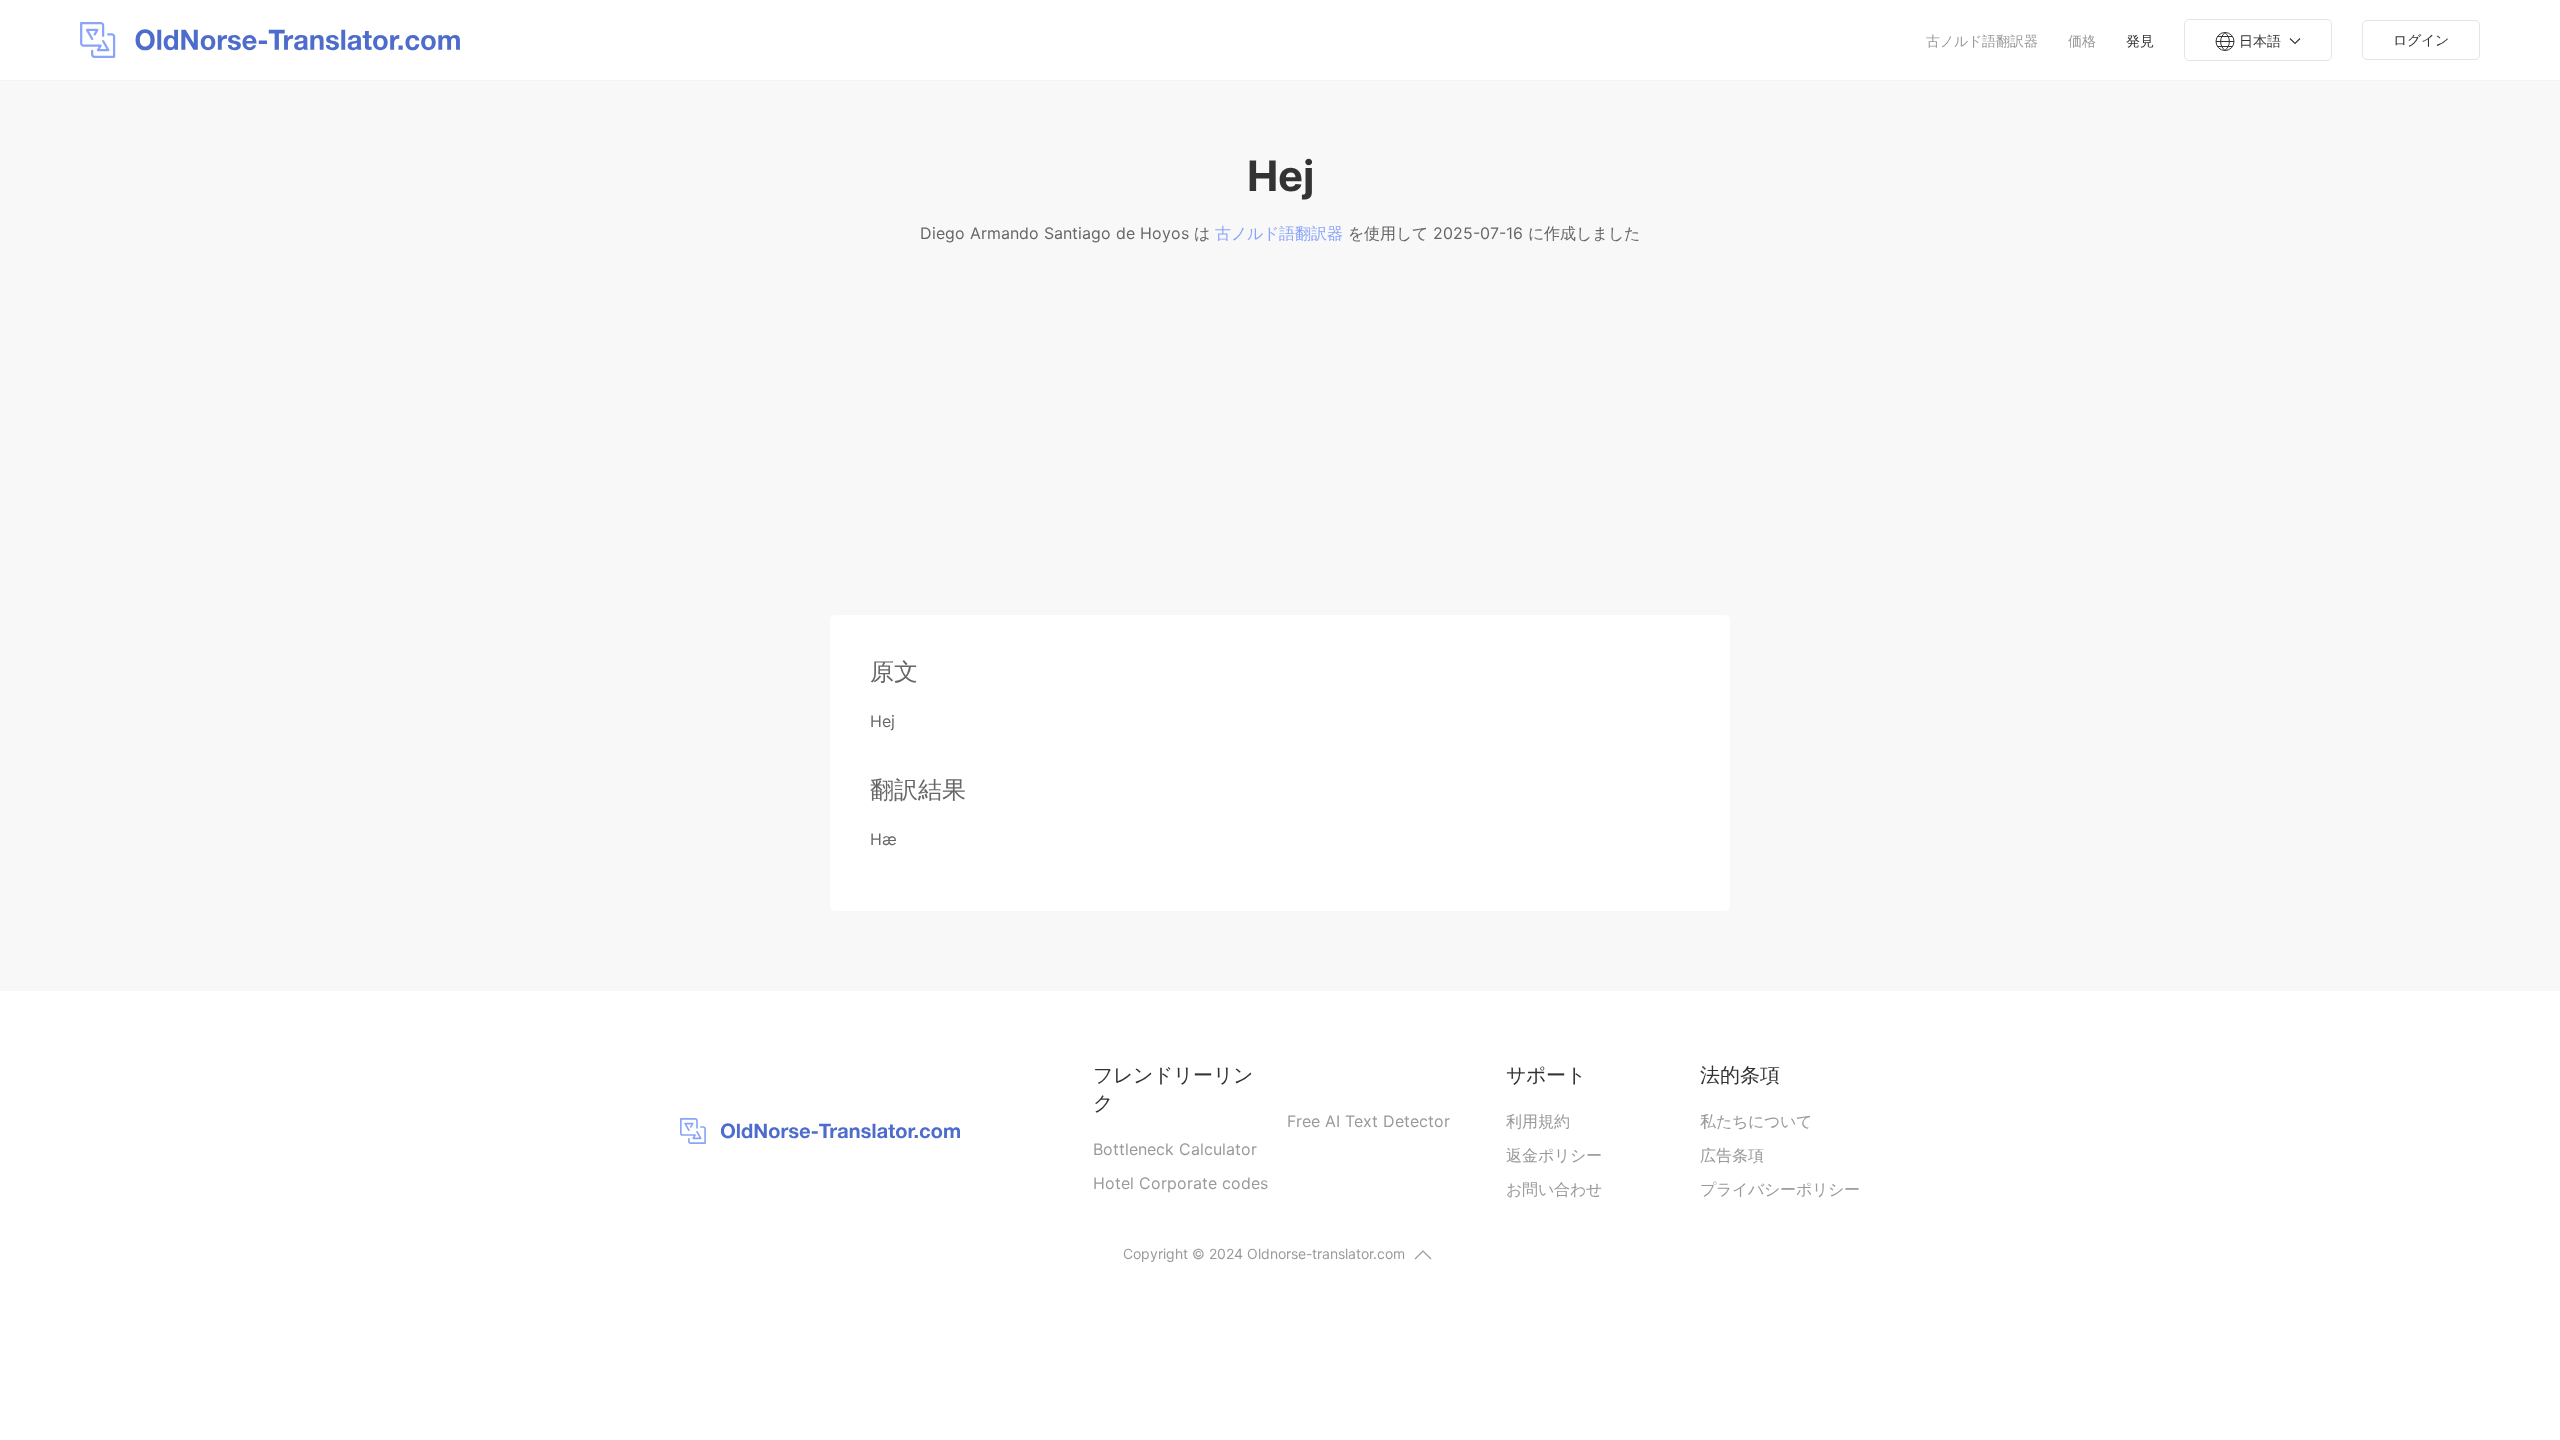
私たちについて (1756, 1121)
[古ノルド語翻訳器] (275, 40)
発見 (2140, 40)
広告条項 (1732, 1155)
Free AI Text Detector (1368, 1121)
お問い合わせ (1554, 1189)
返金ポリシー (1554, 1155)
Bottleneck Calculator (1175, 1149)
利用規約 (1538, 1121)
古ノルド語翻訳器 (1982, 40)
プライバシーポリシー (1780, 1189)
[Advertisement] (1280, 465)
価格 (2082, 40)
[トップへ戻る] (1423, 1255)
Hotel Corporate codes (1180, 1183)
